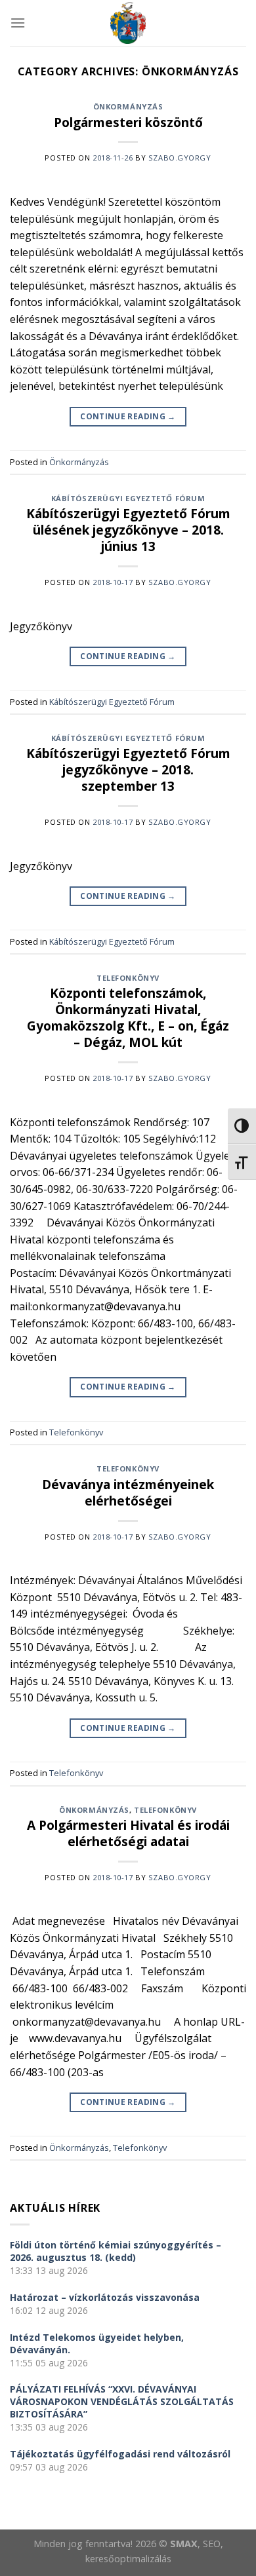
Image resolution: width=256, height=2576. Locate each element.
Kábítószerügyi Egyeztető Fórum (128, 498)
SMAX (184, 2544)
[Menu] (18, 23)
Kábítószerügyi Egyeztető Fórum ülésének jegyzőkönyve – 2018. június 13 (128, 530)
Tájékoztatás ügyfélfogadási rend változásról (120, 2454)
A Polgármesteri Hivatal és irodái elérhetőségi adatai (128, 1833)
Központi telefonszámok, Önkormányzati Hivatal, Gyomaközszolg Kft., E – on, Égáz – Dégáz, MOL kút (128, 1017)
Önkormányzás (128, 106)
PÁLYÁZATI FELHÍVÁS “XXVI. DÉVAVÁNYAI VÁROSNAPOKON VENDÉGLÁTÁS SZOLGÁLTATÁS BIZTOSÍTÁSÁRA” (122, 2401)
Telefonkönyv (128, 978)
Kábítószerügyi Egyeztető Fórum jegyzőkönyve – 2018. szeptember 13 (128, 769)
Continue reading (128, 416)
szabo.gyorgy (180, 158)
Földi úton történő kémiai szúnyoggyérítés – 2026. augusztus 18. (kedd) (116, 2251)
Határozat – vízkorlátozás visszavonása (105, 2297)
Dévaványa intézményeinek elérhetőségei (128, 1492)
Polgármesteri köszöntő (128, 122)
